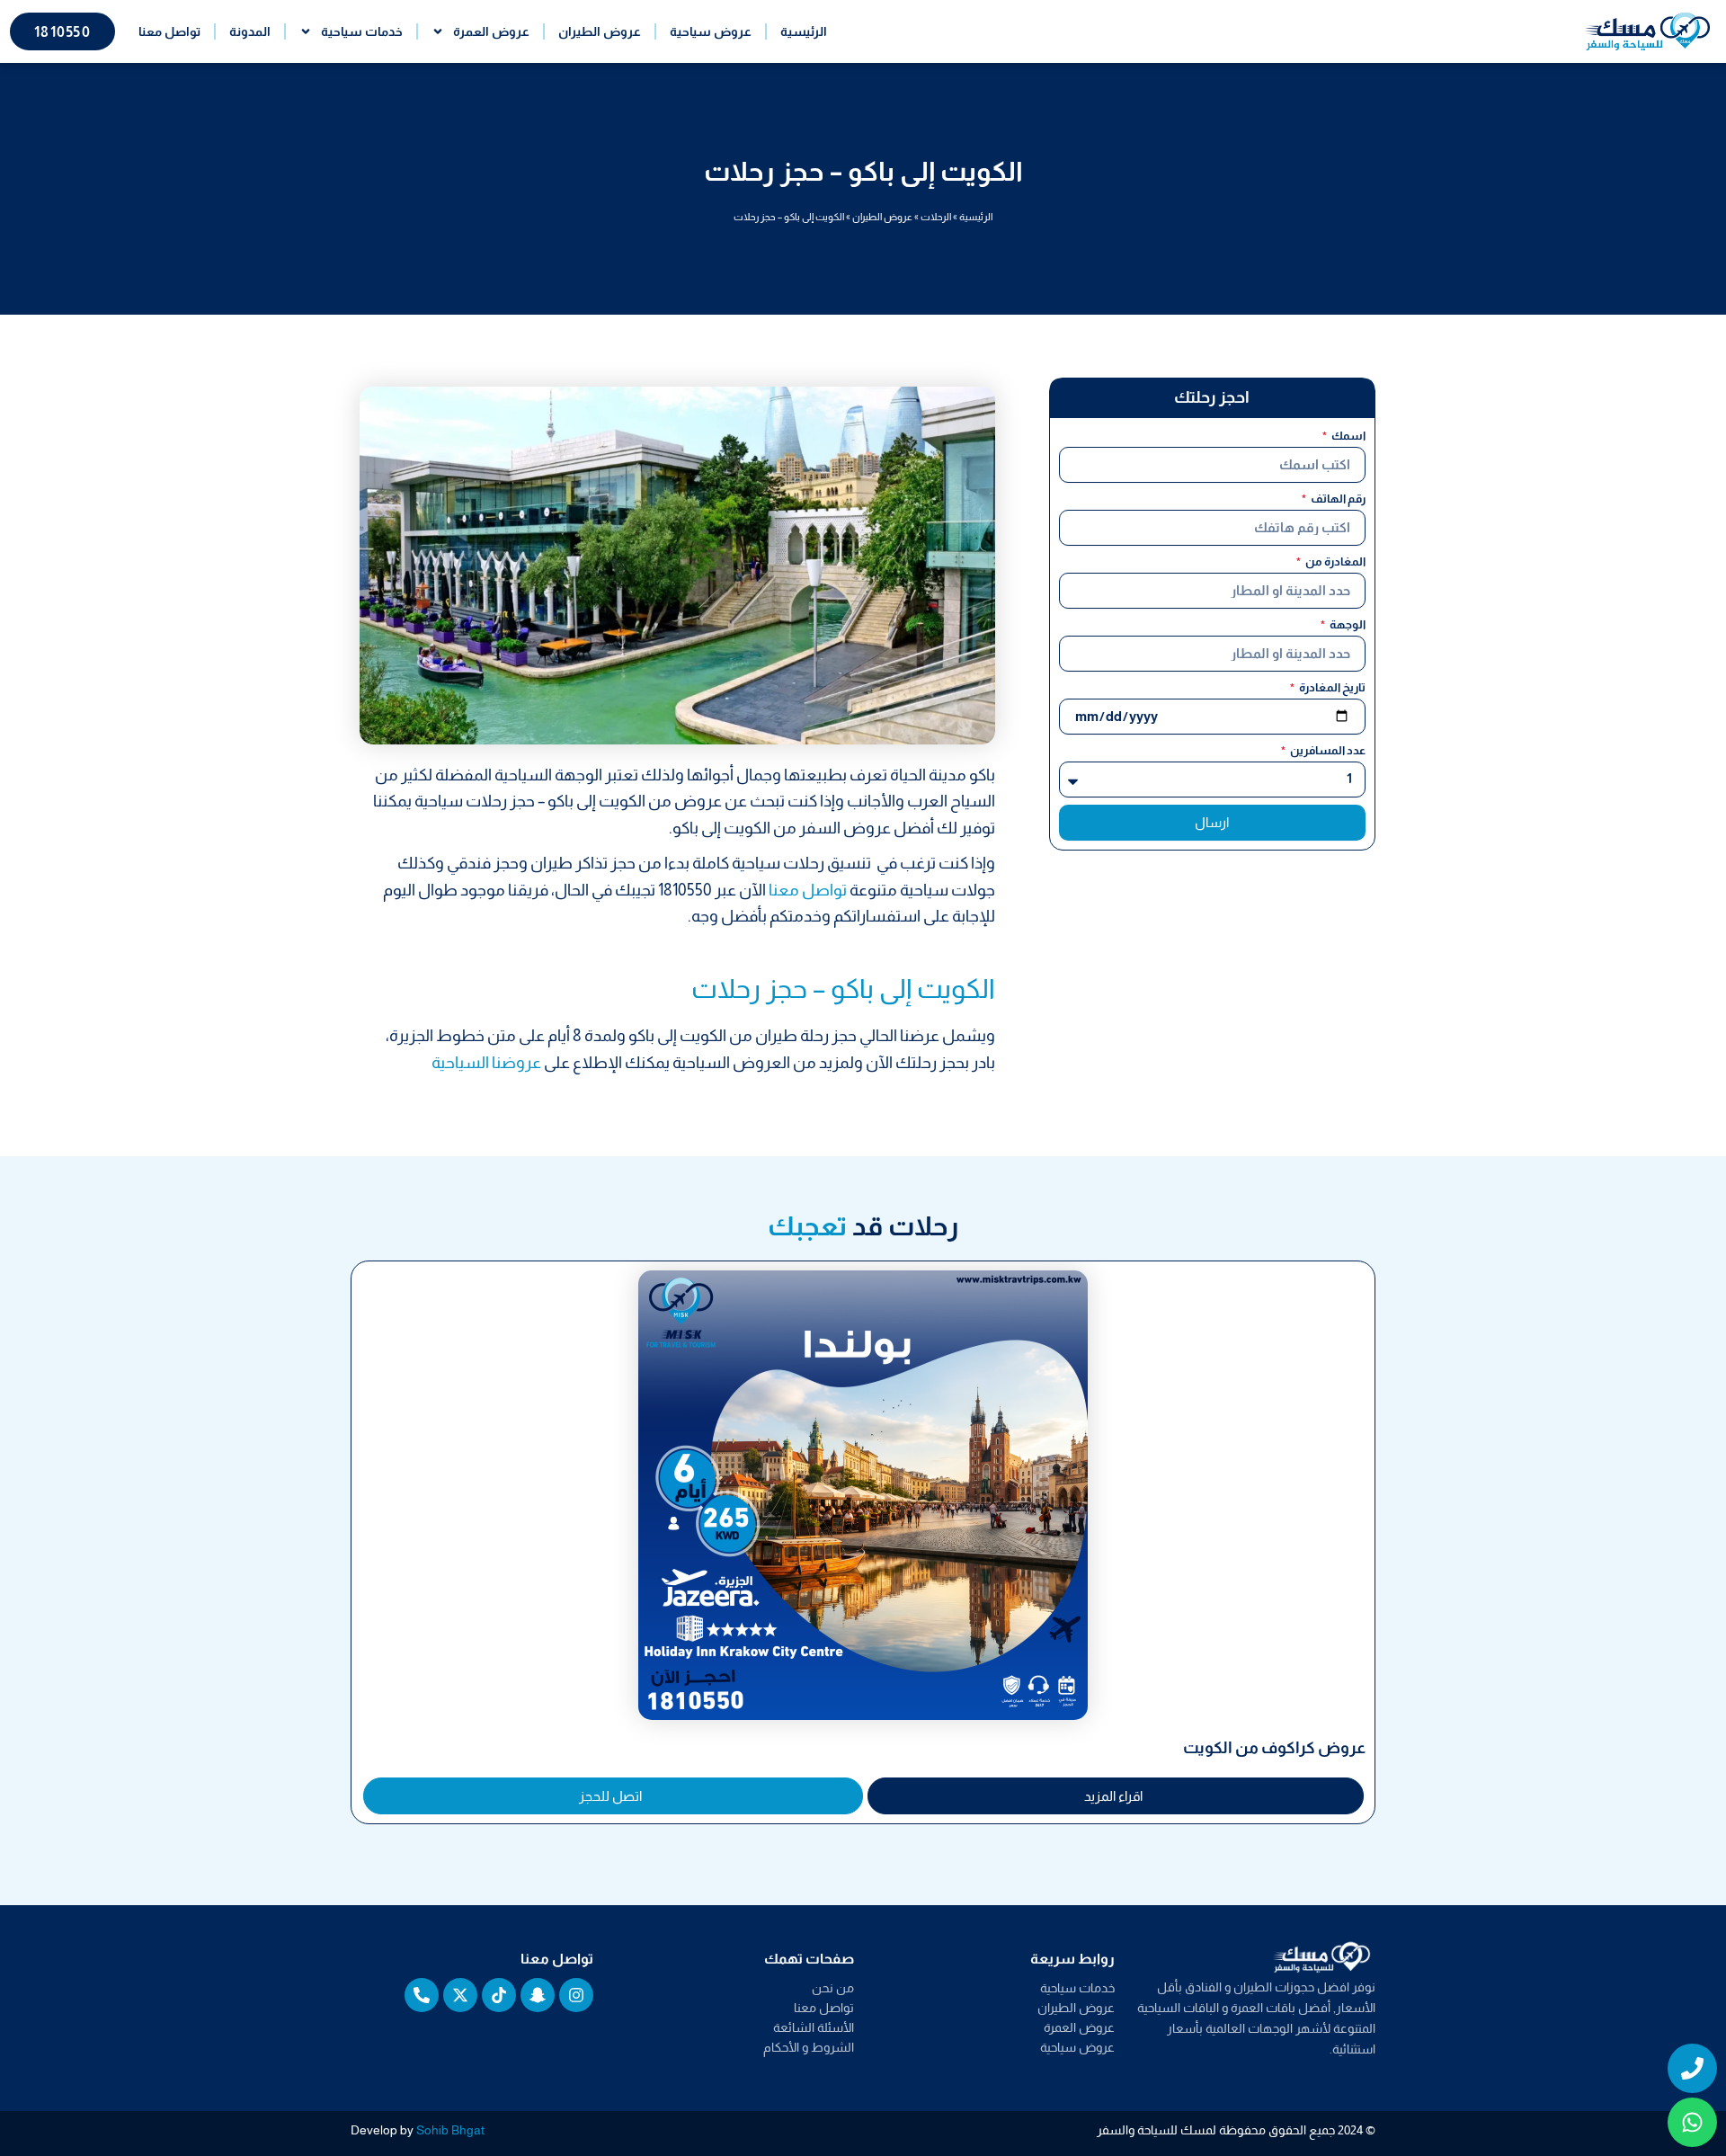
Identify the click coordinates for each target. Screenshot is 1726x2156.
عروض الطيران (600, 31)
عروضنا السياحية (486, 1063)
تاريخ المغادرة (1331, 687)
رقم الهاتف (1337, 499)
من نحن (833, 1988)
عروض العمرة (491, 31)
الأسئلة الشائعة (814, 2027)
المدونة (250, 31)
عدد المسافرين (1327, 750)
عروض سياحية (711, 31)
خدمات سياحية (362, 31)
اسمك (1348, 436)
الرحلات (936, 217)
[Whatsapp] (1692, 2122)
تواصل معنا (169, 31)
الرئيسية (804, 31)
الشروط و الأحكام (809, 2047)
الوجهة (1347, 624)
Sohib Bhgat (450, 2130)
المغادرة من (1335, 561)
